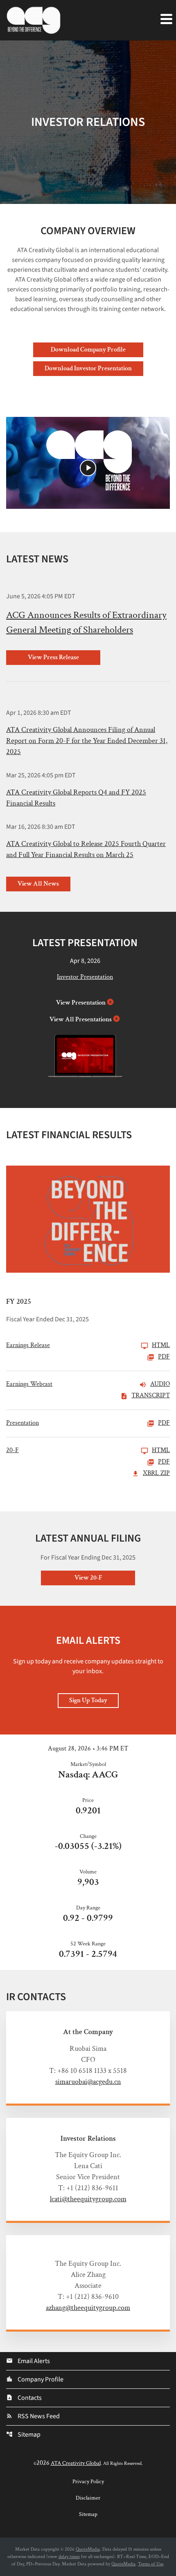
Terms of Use (151, 2564)
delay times (69, 2557)
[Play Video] (88, 468)
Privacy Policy (88, 2482)
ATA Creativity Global (76, 2463)
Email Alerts (28, 2361)
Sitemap (23, 2435)
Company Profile (35, 2379)
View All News (38, 884)
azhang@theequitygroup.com (88, 2308)
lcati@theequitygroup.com (88, 2199)
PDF (164, 1357)
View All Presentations (81, 1019)
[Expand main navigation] (166, 18)
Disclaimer (88, 2498)
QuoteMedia (88, 2549)
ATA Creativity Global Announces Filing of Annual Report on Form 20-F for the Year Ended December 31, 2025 (87, 741)
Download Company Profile (88, 350)
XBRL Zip (156, 1474)
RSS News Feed (33, 2416)
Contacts (24, 2398)
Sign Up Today (88, 1700)
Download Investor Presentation (88, 368)
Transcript (151, 1396)
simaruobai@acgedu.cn (88, 2082)
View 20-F (88, 1578)
